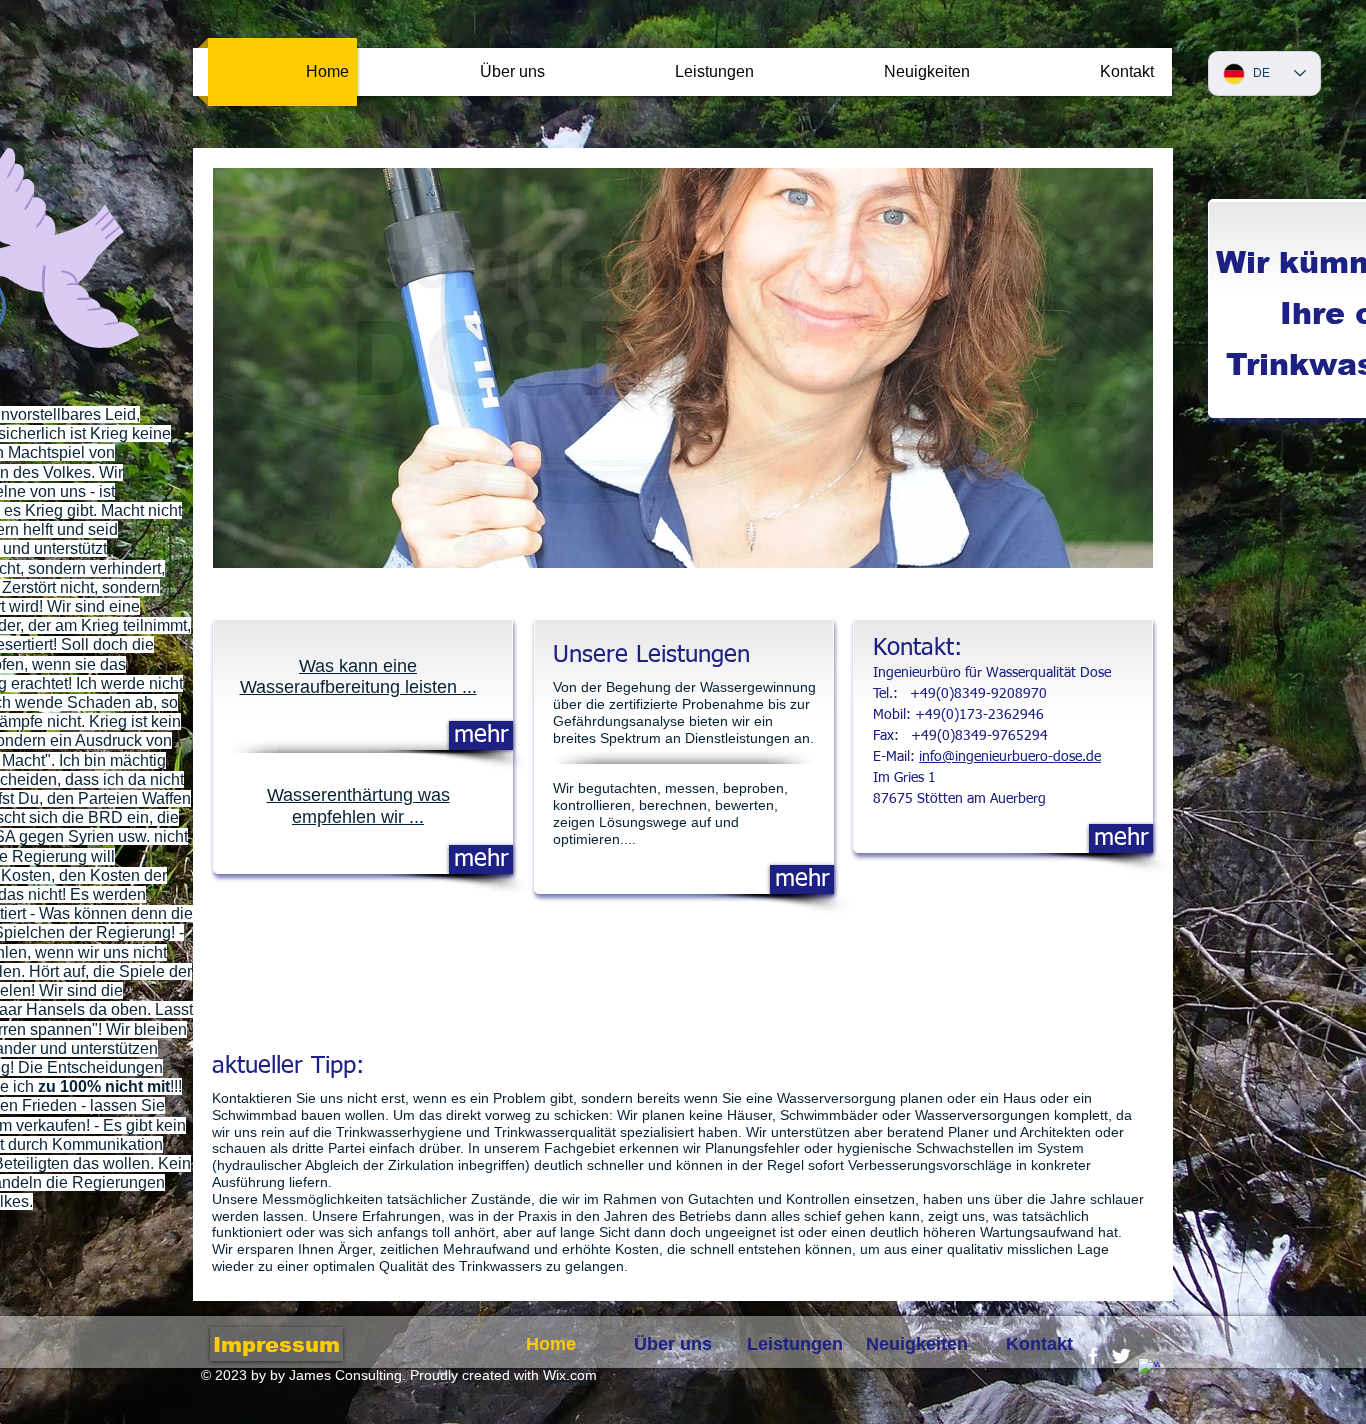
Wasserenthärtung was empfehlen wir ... (358, 806)
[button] (683, 368)
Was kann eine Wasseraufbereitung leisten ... (358, 677)
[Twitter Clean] (1121, 1356)
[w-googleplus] (1149, 1369)
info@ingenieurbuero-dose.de (1010, 757)
